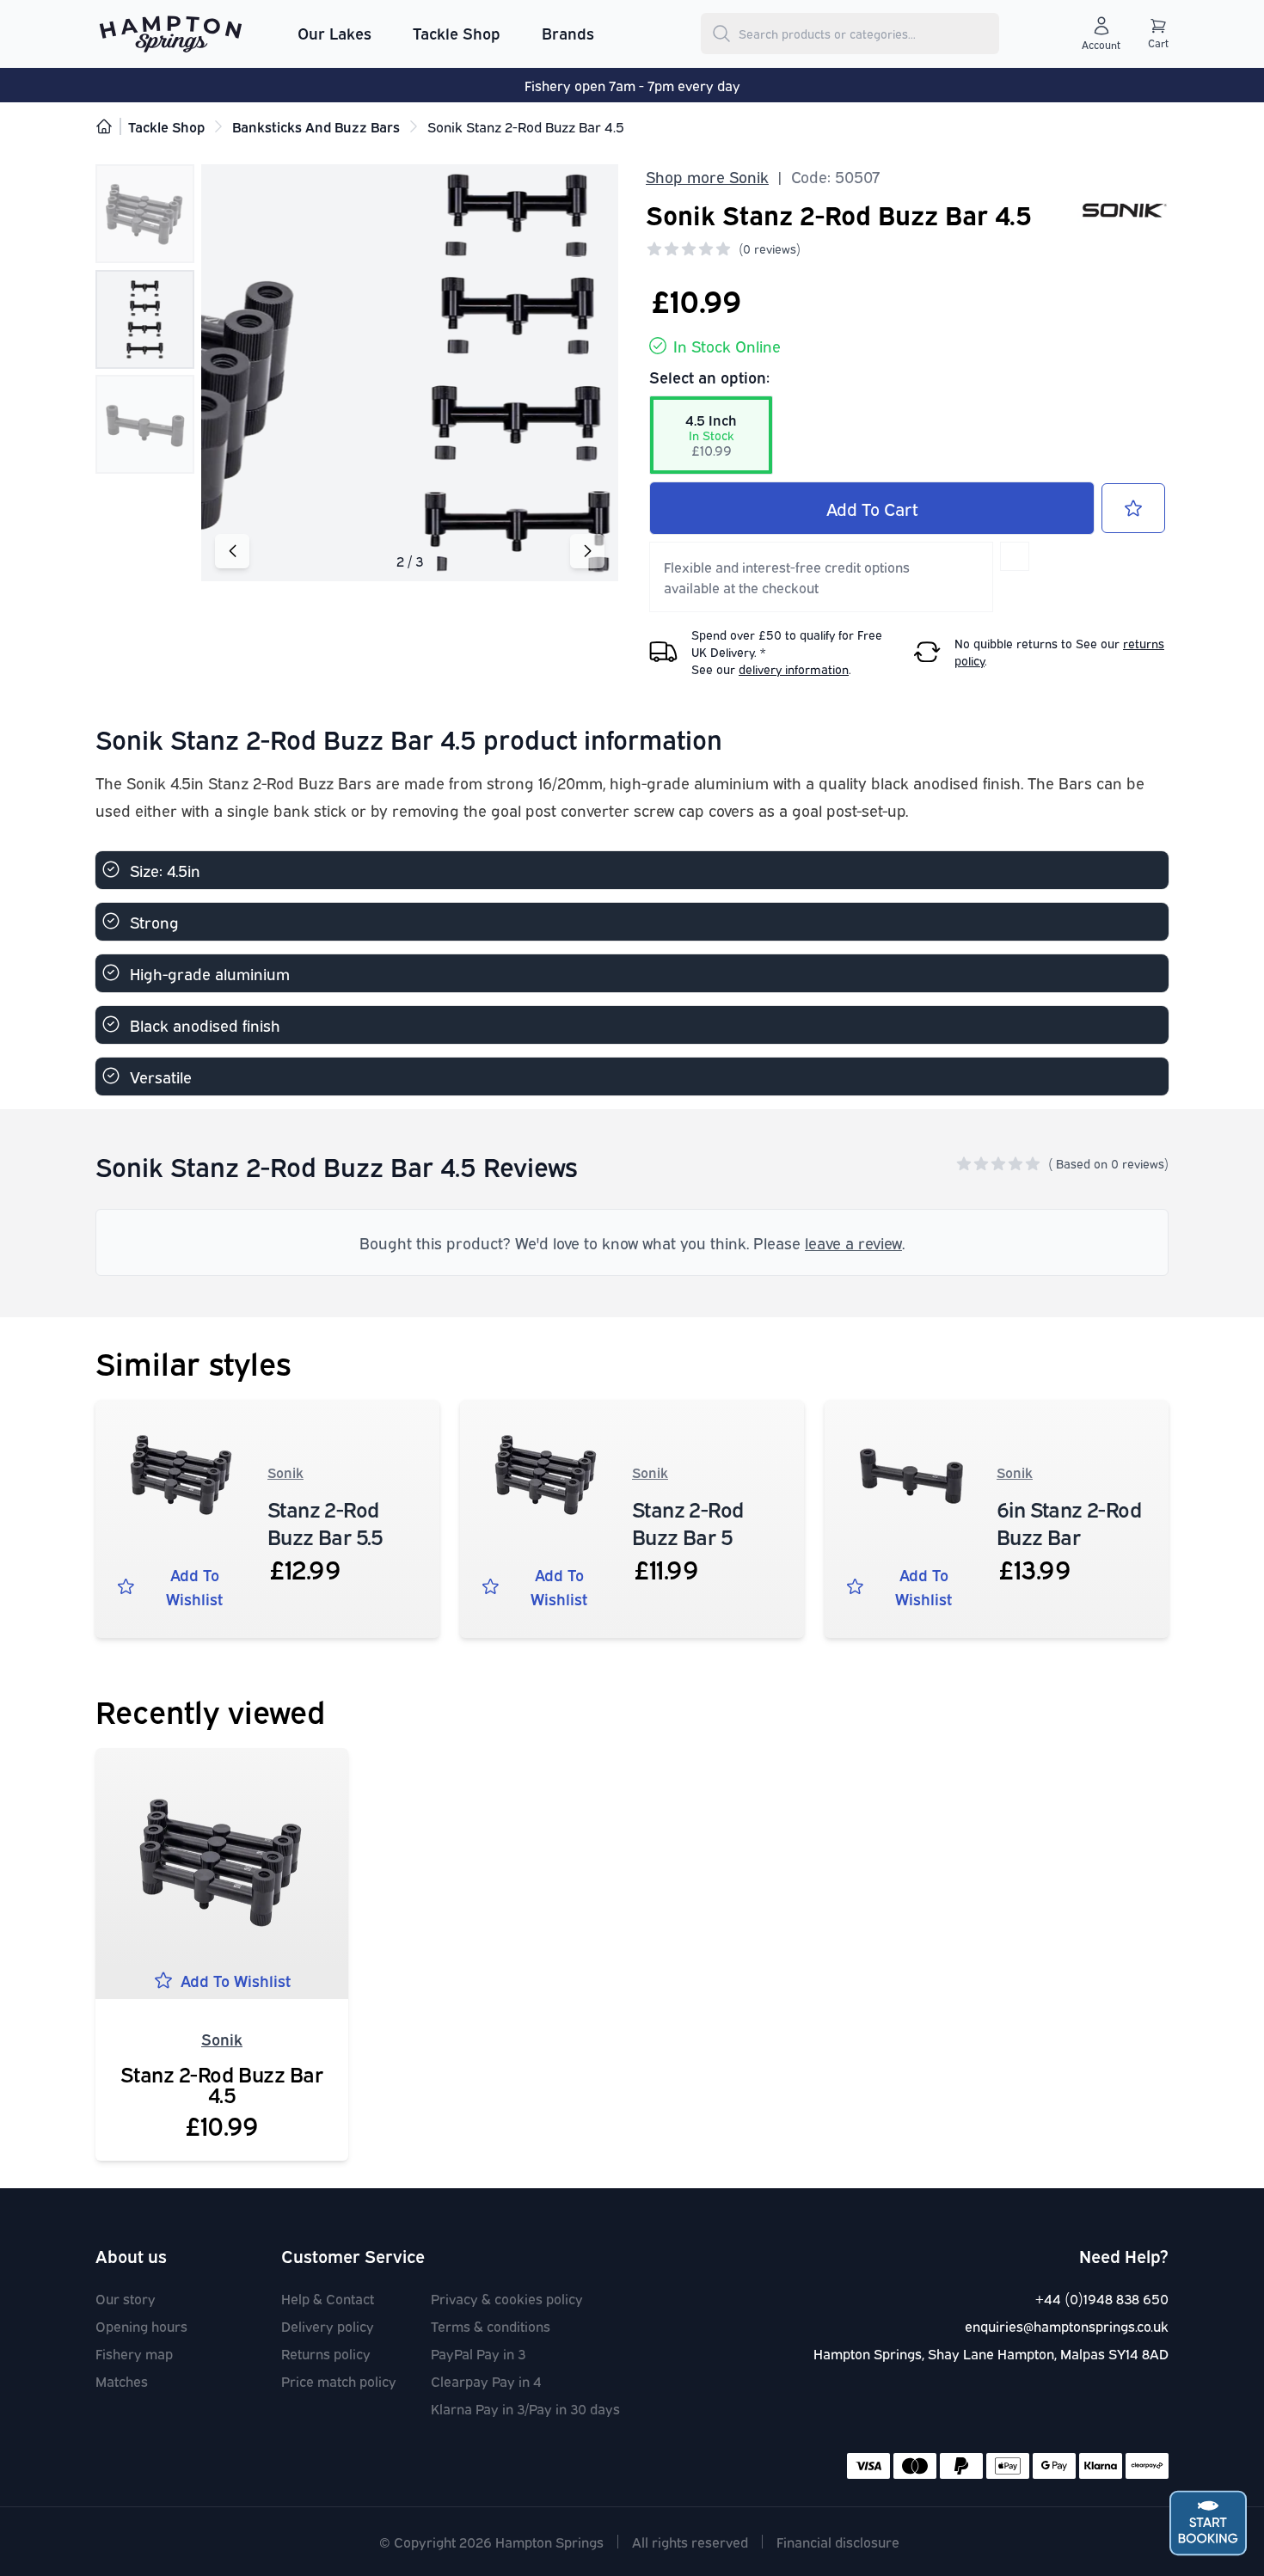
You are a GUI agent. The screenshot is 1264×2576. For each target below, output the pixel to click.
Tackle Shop (457, 33)
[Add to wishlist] (1133, 508)
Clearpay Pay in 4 (486, 2381)
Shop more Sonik (707, 176)
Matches (122, 2381)
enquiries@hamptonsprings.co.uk (1067, 2326)
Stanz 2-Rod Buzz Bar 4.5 (221, 2083)
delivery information (794, 669)
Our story (126, 2298)
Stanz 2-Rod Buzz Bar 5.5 (325, 1522)
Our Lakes (334, 33)
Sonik (285, 1472)
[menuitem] (334, 34)
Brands (568, 33)
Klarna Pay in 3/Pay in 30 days (525, 2408)
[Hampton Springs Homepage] (171, 34)
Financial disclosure (838, 2542)
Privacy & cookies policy (507, 2298)
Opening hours (141, 2326)
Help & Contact (328, 2298)
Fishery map (134, 2353)
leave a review (853, 1242)
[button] (587, 551)
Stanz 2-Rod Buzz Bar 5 (687, 1522)
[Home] (104, 126)
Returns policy (326, 2353)
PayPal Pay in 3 (478, 2353)
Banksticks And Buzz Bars (316, 126)
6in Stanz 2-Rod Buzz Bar (1069, 1522)
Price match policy (339, 2381)
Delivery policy (328, 2326)
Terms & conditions (491, 2326)
